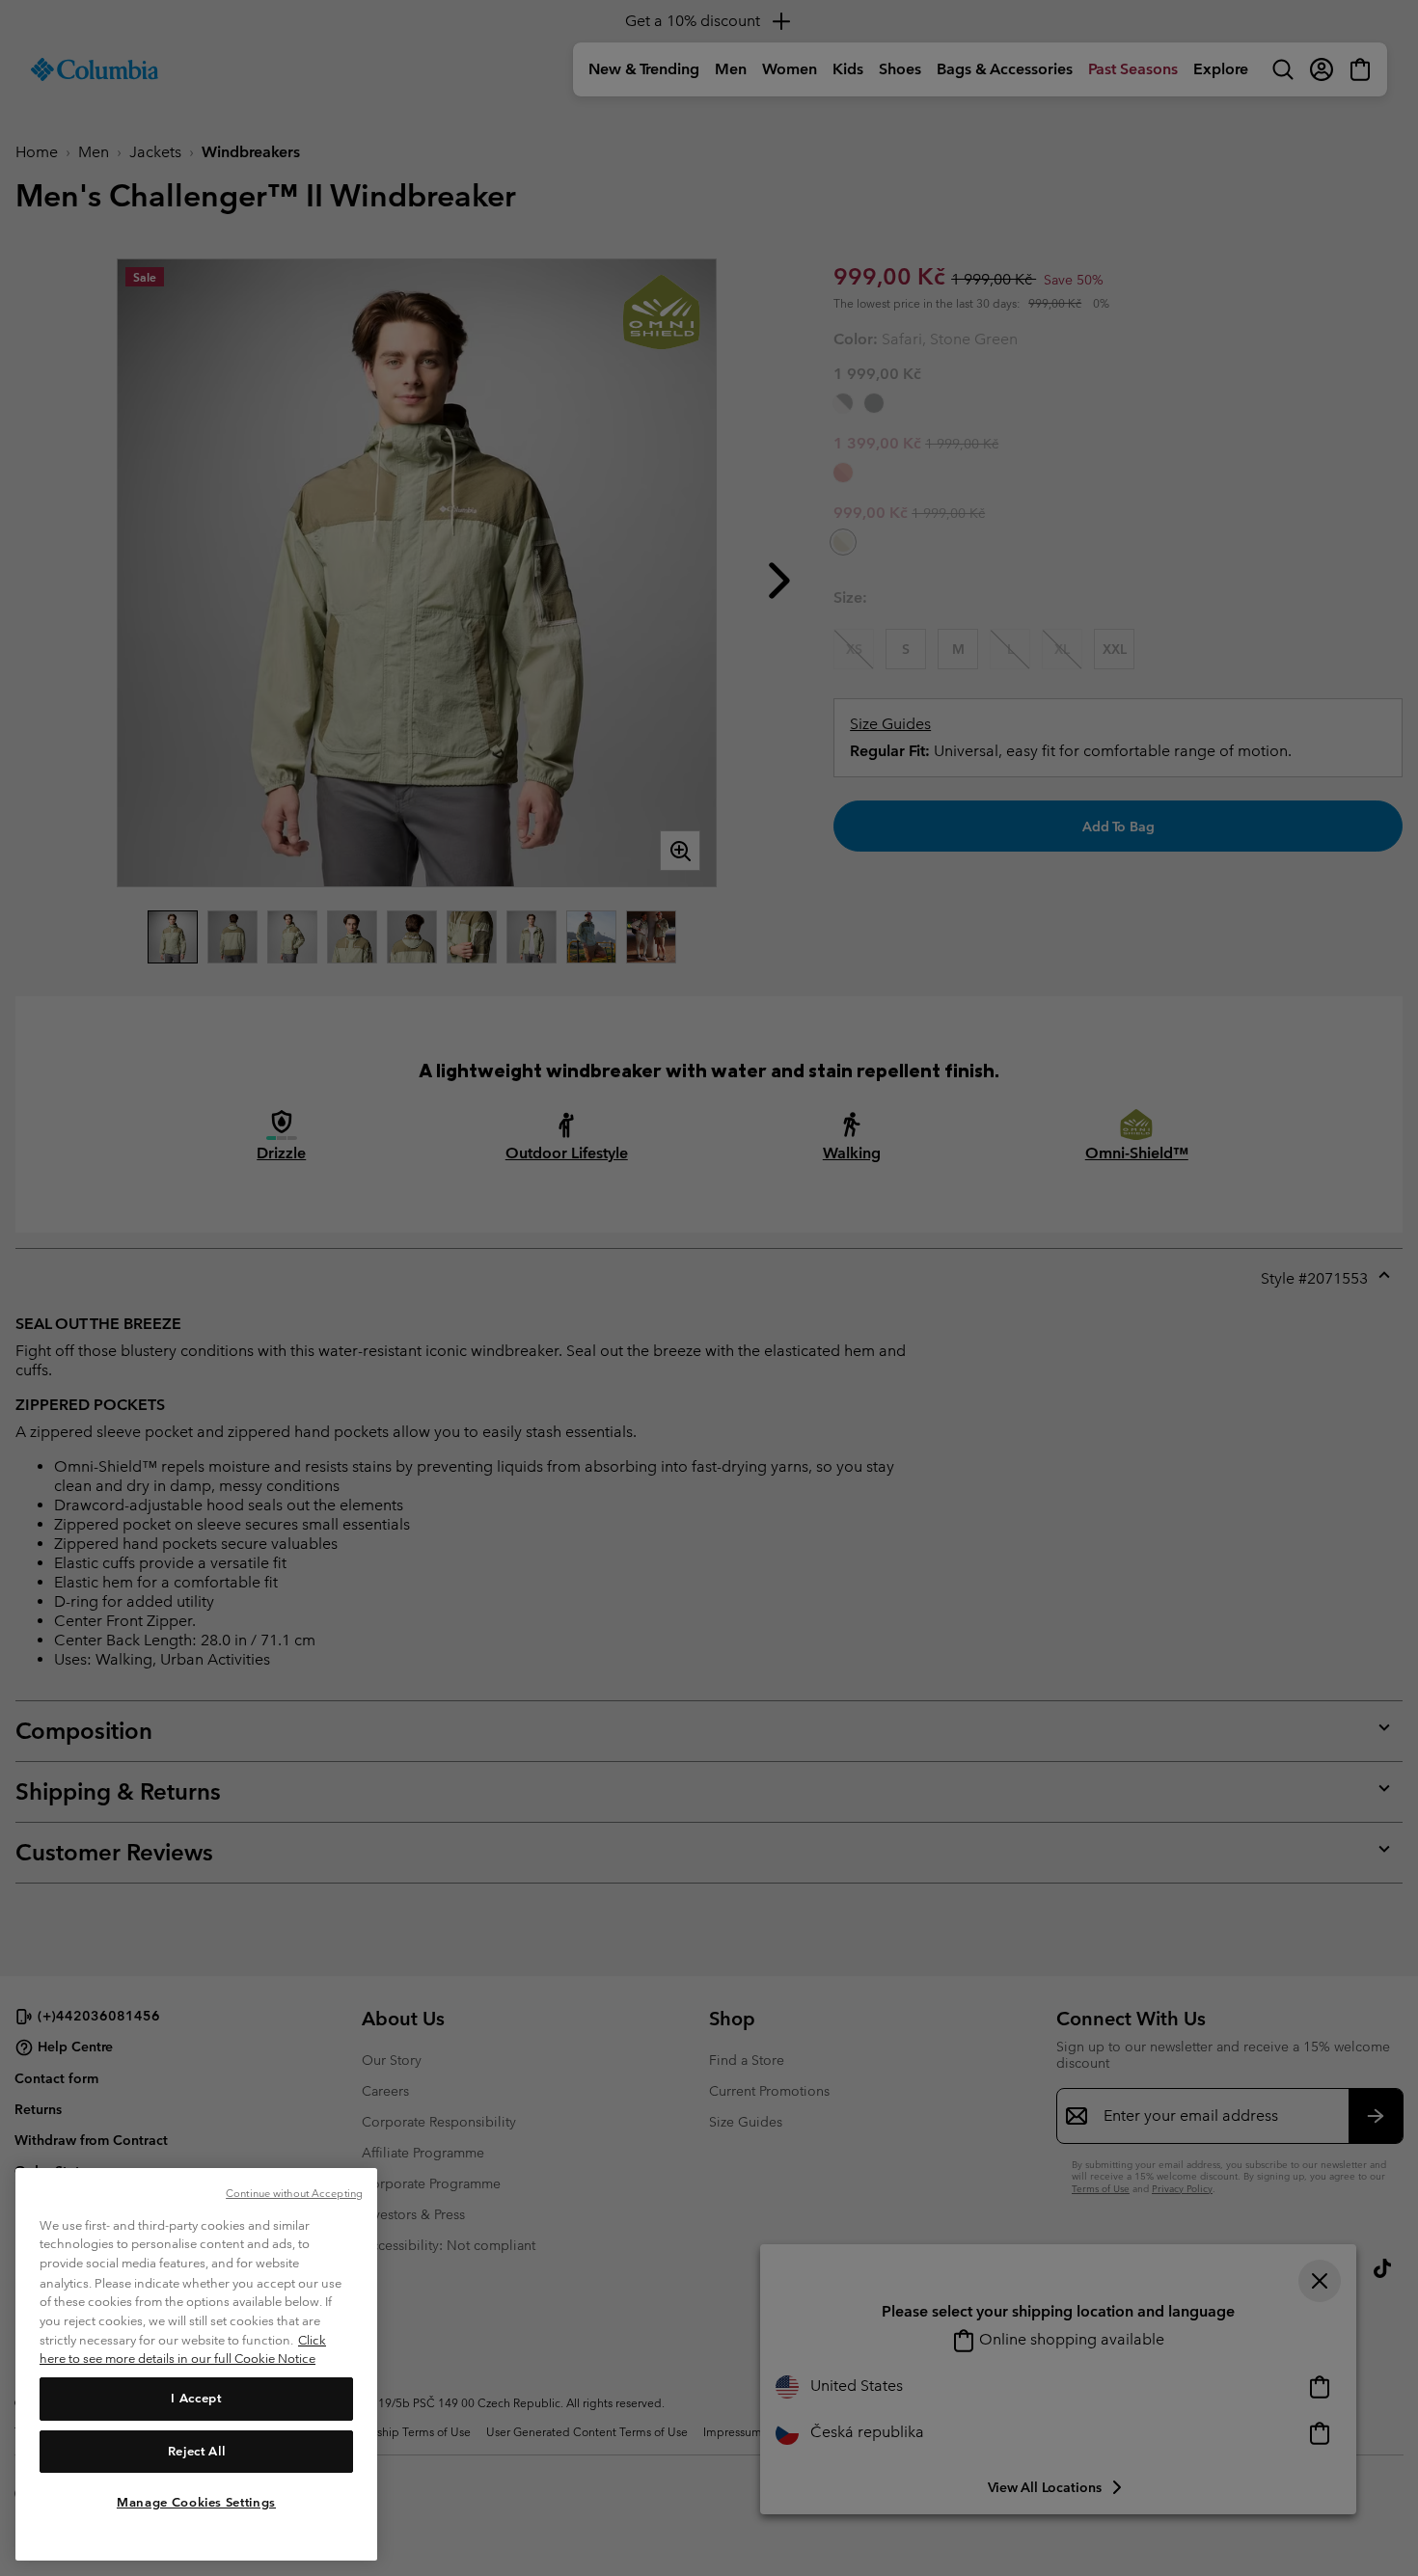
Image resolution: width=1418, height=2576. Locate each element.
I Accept (196, 2398)
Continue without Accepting (294, 2193)
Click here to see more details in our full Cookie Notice (183, 2349)
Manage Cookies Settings (196, 2501)
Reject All (197, 2450)
